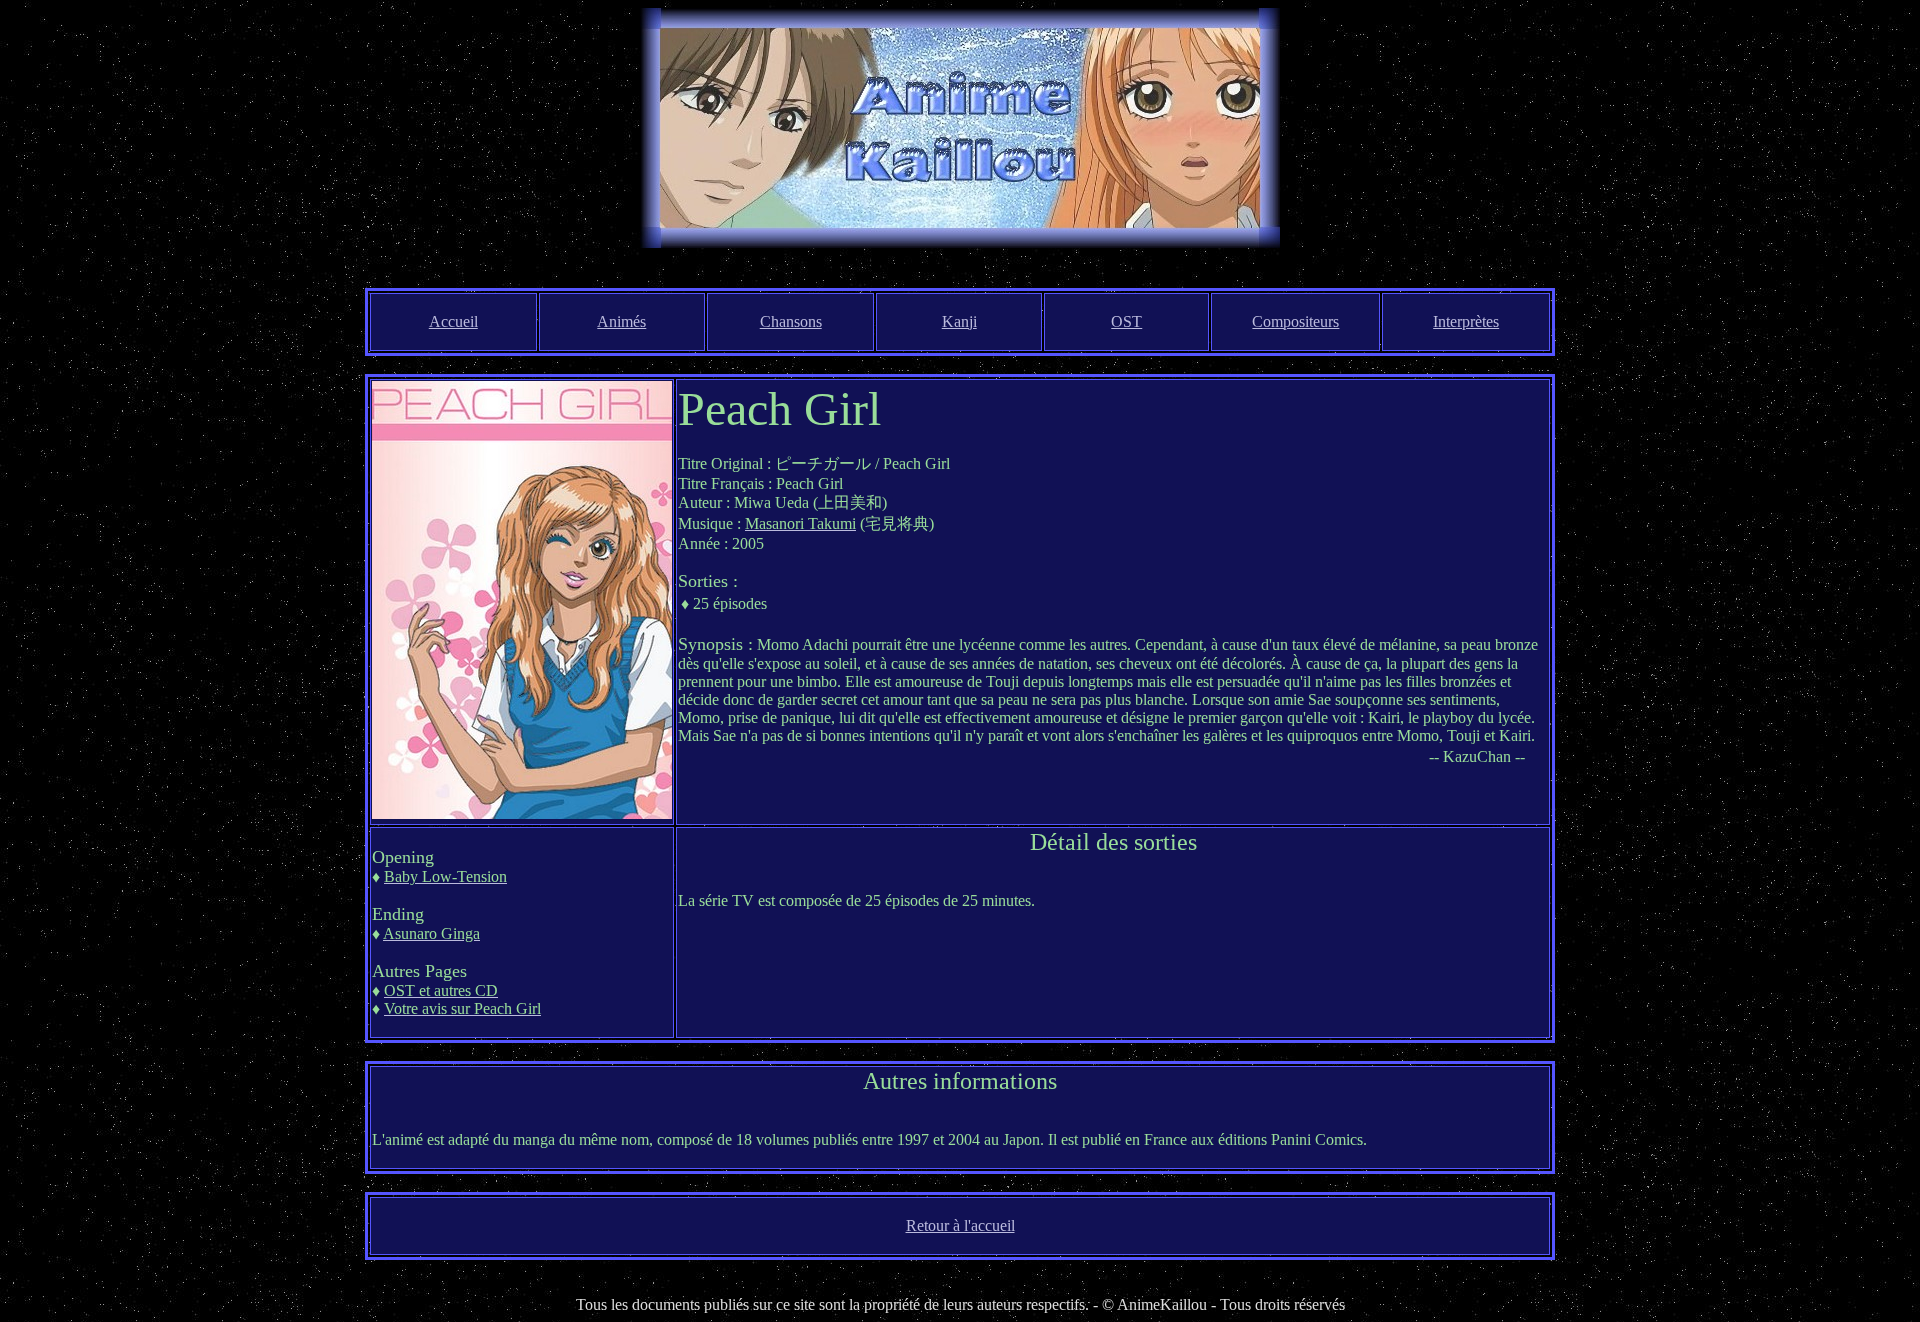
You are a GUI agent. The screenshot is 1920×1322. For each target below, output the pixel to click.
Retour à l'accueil (960, 1225)
